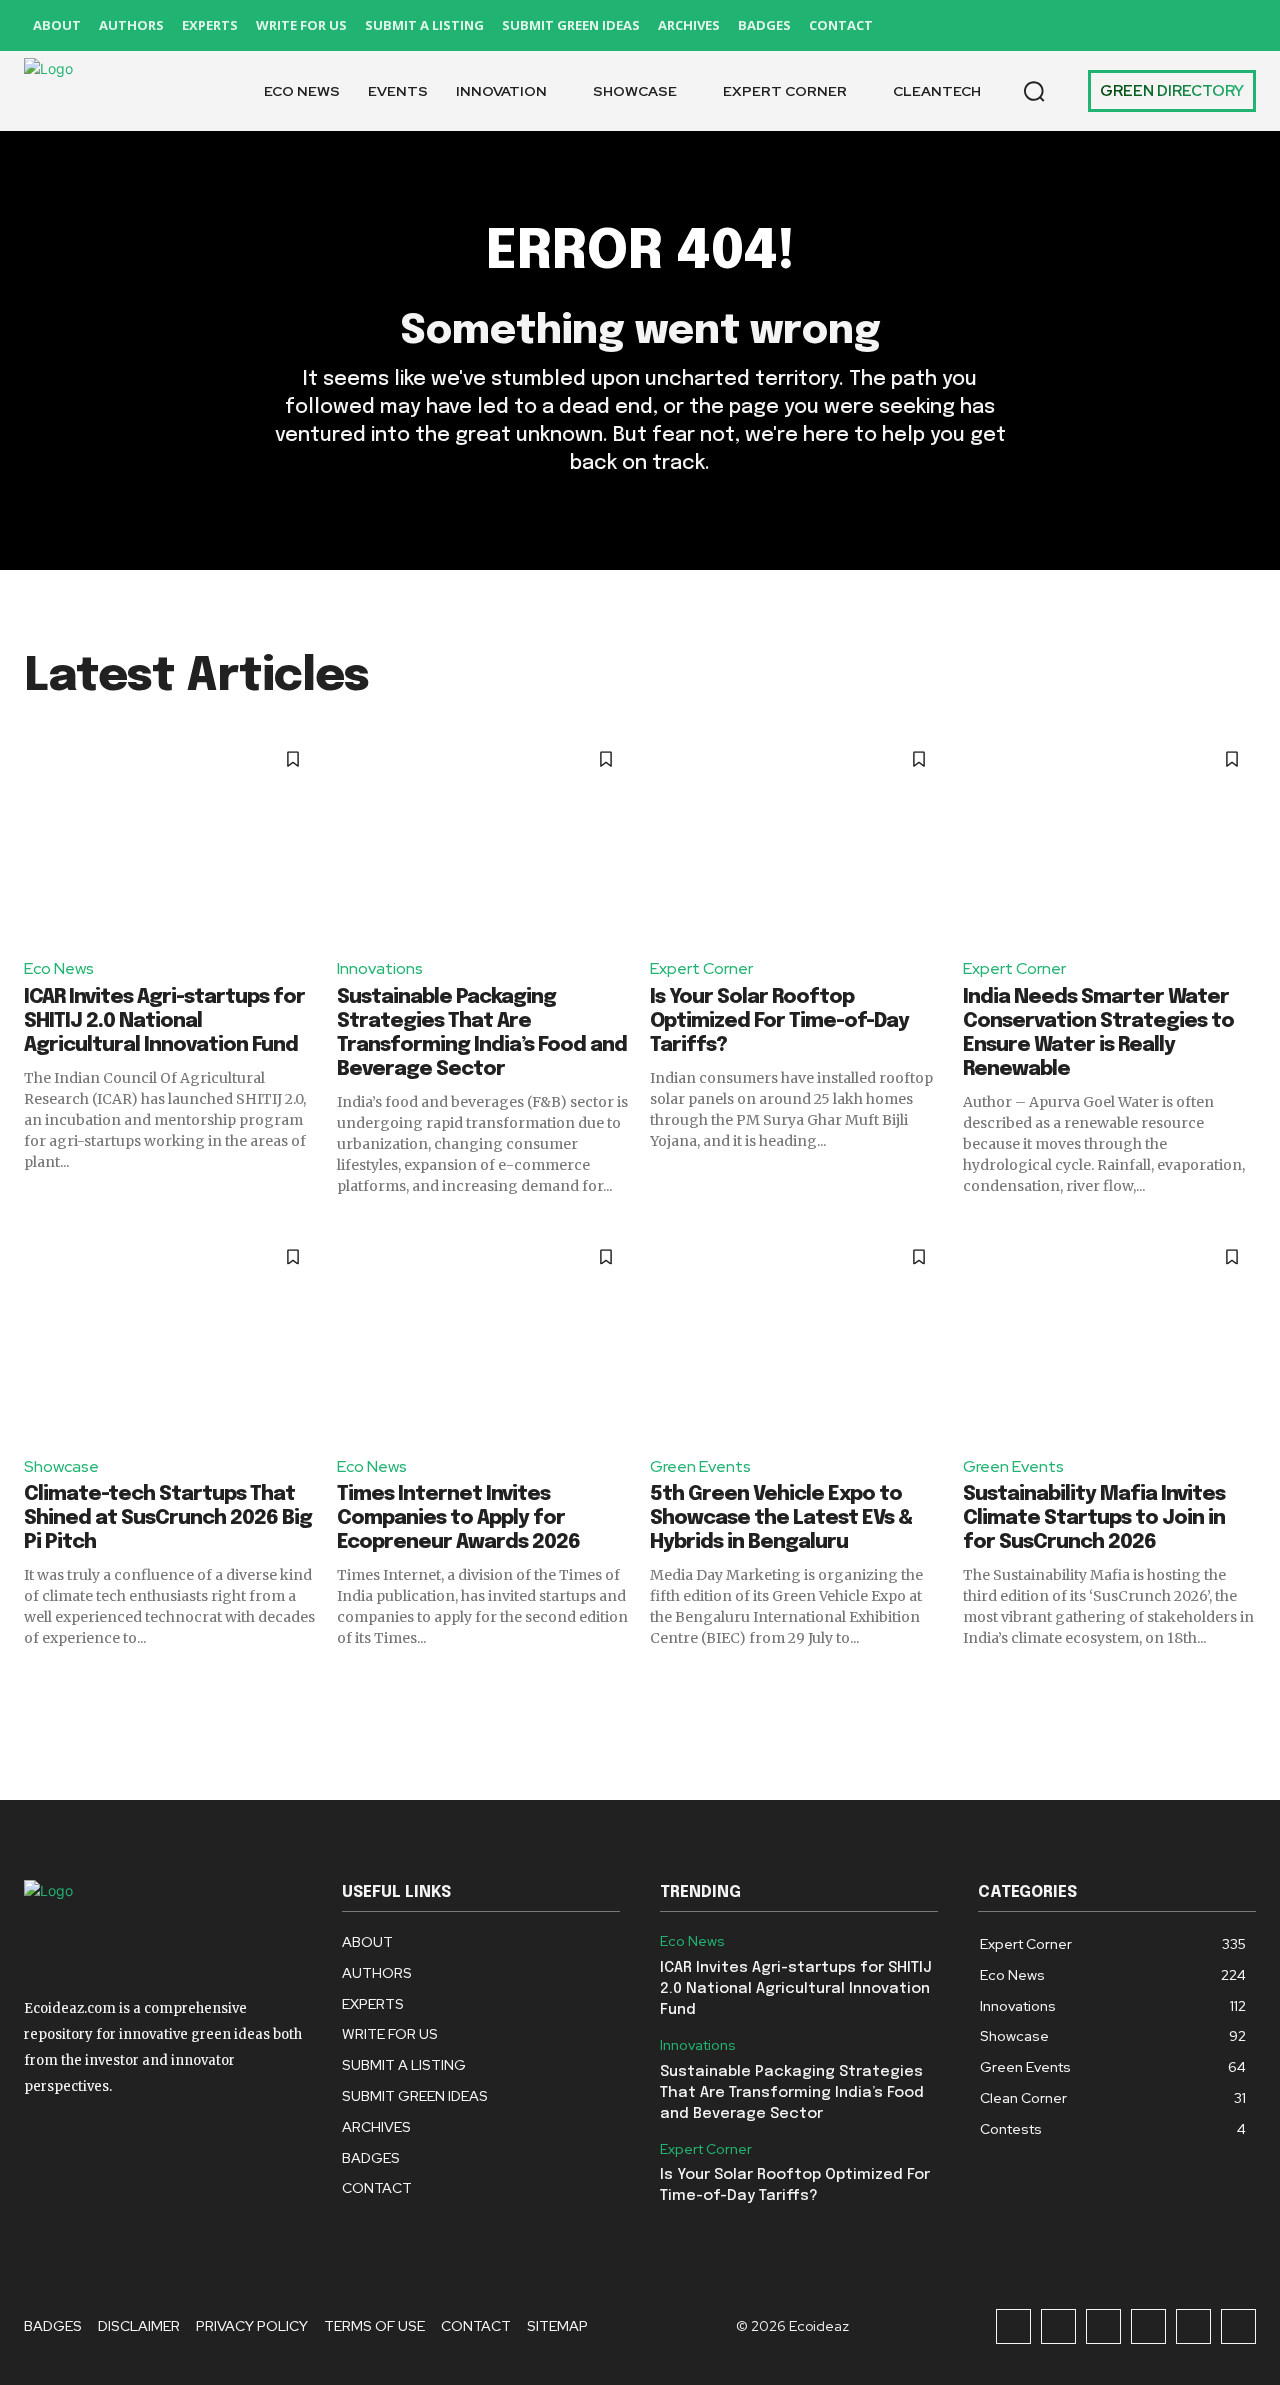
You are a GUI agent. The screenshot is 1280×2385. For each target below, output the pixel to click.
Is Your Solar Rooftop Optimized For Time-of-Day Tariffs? (779, 1021)
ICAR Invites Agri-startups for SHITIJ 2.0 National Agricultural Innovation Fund (164, 1021)
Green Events (700, 1466)
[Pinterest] (1148, 25)
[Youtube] (1238, 25)
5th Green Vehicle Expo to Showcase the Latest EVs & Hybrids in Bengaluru (781, 1518)
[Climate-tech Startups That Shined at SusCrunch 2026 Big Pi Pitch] (170, 1335)
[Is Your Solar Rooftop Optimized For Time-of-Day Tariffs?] (796, 837)
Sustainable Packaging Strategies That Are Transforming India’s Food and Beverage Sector (792, 2093)
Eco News (59, 968)
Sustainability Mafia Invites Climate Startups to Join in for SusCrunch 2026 (1094, 1518)
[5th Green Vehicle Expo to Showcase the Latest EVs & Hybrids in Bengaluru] (796, 1335)
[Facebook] (1013, 25)
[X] (1193, 25)
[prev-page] (36, 1684)
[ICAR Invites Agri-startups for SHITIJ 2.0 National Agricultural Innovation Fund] (170, 837)
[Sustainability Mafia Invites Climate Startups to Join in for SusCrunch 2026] (1109, 1335)
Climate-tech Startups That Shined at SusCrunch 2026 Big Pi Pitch (168, 1518)
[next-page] (1243, 1684)
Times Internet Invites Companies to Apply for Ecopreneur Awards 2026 (458, 1518)
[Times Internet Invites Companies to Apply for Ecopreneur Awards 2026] (483, 1335)
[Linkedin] (1103, 25)
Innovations (380, 968)
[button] (1034, 91)
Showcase (61, 1466)
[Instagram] (1058, 25)
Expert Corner (701, 968)
